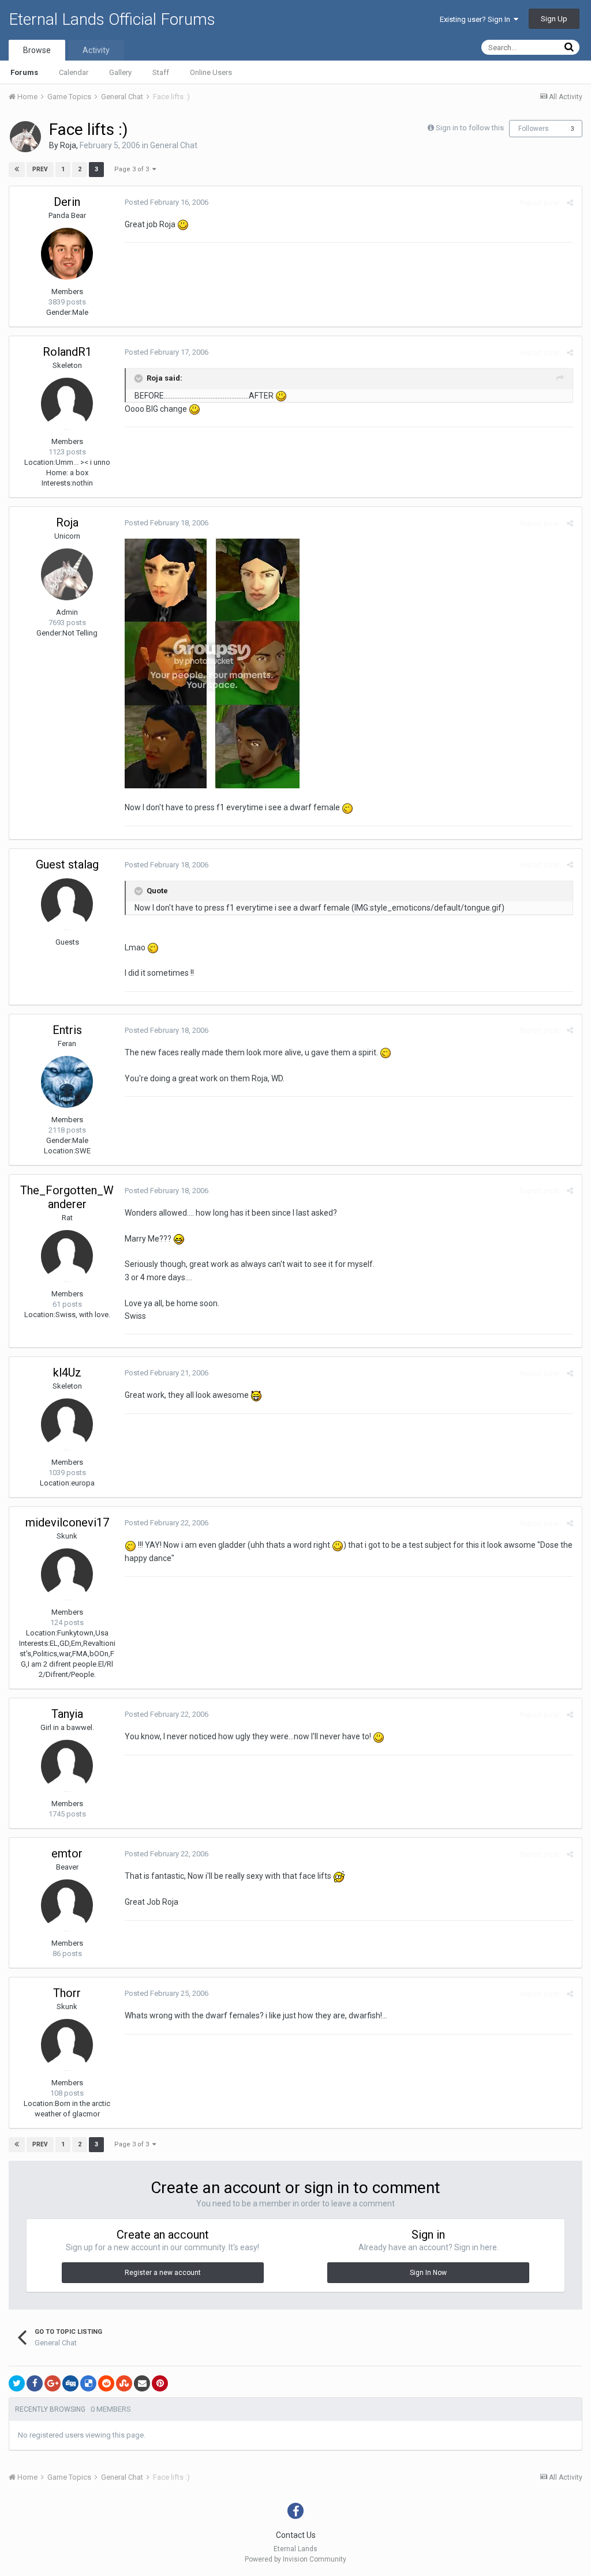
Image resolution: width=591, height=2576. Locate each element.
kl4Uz (67, 1372)
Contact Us (296, 2535)
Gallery (120, 72)
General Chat (174, 145)
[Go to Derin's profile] (67, 254)
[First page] (17, 170)
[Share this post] (570, 203)
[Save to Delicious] (88, 2383)
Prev (40, 169)
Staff (161, 72)
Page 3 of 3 (133, 169)
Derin (67, 202)
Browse (37, 50)
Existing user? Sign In (477, 19)
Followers (534, 129)
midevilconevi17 (67, 1522)
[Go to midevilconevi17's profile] (67, 1574)
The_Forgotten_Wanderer (67, 1197)
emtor (67, 1853)
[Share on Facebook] (35, 2383)
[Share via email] (142, 2383)
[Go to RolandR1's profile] (67, 404)
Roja (68, 145)
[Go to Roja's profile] (25, 137)
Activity (96, 50)
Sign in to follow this (470, 128)
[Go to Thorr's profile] (67, 2045)
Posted (167, 202)
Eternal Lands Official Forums (112, 19)
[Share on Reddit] (106, 2383)
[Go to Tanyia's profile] (67, 1766)
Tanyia (67, 1714)
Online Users (211, 72)
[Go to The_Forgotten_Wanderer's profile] (67, 1256)
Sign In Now (428, 2273)
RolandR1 (67, 352)
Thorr (67, 1993)
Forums (24, 72)
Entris (67, 1030)
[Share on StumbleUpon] (124, 2383)
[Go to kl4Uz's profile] (67, 1424)
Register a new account (163, 2273)
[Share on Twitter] (17, 2383)
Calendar (74, 72)
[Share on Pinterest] (160, 2383)
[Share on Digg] (70, 2383)
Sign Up (554, 19)
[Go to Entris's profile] (67, 1082)
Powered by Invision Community (295, 2559)
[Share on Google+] (53, 2383)
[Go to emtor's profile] (67, 1905)
